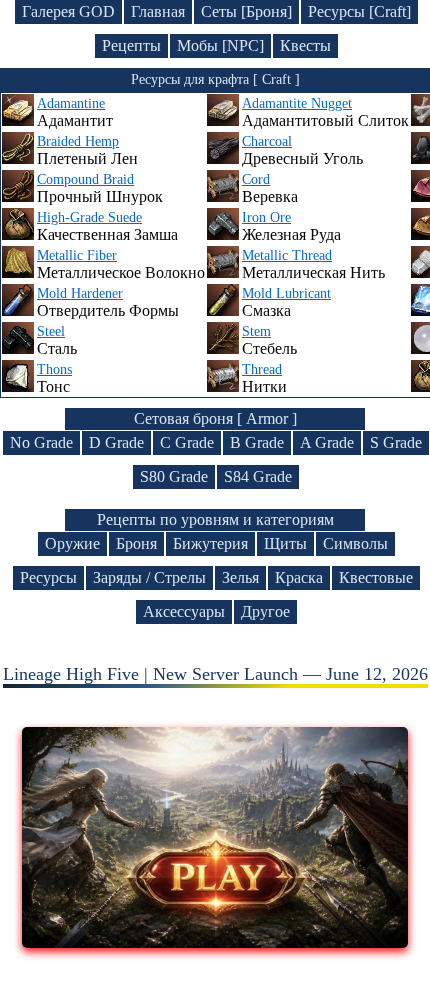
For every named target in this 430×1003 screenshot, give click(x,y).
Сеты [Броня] (246, 11)
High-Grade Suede (89, 217)
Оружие (72, 543)
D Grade (116, 442)
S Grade (396, 442)
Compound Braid (85, 179)
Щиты (285, 543)
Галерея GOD (68, 11)
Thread (262, 369)
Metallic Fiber (77, 255)
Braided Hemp (78, 141)
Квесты (305, 45)
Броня (136, 543)
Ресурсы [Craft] (359, 11)
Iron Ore (266, 217)
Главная (158, 11)
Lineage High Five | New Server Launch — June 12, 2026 (215, 674)
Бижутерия (210, 543)
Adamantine (71, 103)
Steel (51, 331)
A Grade (327, 442)
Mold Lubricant (286, 293)
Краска (299, 577)
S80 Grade (174, 476)
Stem (256, 331)
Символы (355, 543)
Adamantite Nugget (297, 103)
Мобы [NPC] (220, 45)
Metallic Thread (287, 255)
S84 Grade (258, 476)
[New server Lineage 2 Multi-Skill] (215, 942)
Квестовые (376, 577)
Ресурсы (48, 577)
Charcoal (267, 141)
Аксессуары (184, 611)
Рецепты (131, 45)
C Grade (187, 442)
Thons (54, 369)
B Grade (257, 442)
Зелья (240, 577)
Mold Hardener (80, 293)
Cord (256, 179)
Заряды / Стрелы (149, 577)
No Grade (41, 442)
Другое (265, 611)
